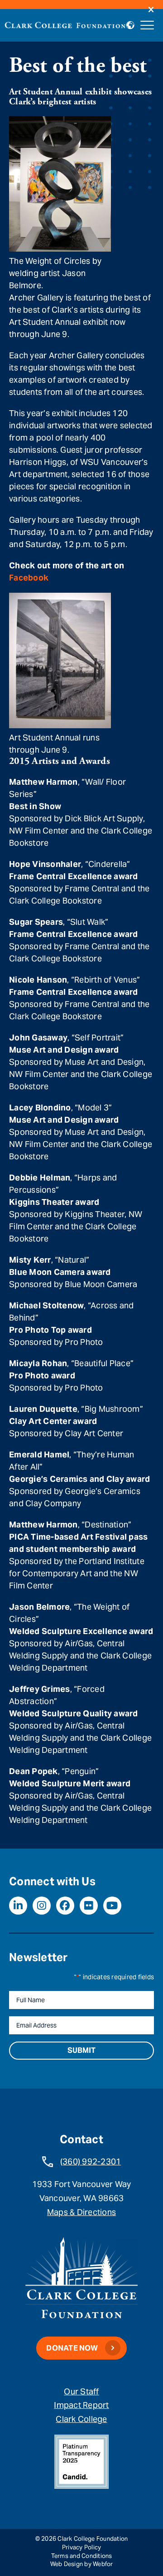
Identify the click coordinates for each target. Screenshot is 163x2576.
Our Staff (81, 2391)
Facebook (29, 578)
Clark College (81, 2419)
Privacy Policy (82, 2547)
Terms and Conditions (82, 2556)
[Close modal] (151, 10)
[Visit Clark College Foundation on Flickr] (89, 1906)
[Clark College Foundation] (65, 24)
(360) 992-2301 (91, 2161)
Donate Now (72, 2348)
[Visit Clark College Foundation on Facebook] (65, 1906)
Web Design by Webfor (82, 2564)
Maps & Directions (81, 2212)
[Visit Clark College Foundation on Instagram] (42, 1906)
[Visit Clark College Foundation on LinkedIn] (18, 1906)
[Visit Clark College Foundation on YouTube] (112, 1906)
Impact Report (81, 2405)
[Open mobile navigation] (147, 25)
